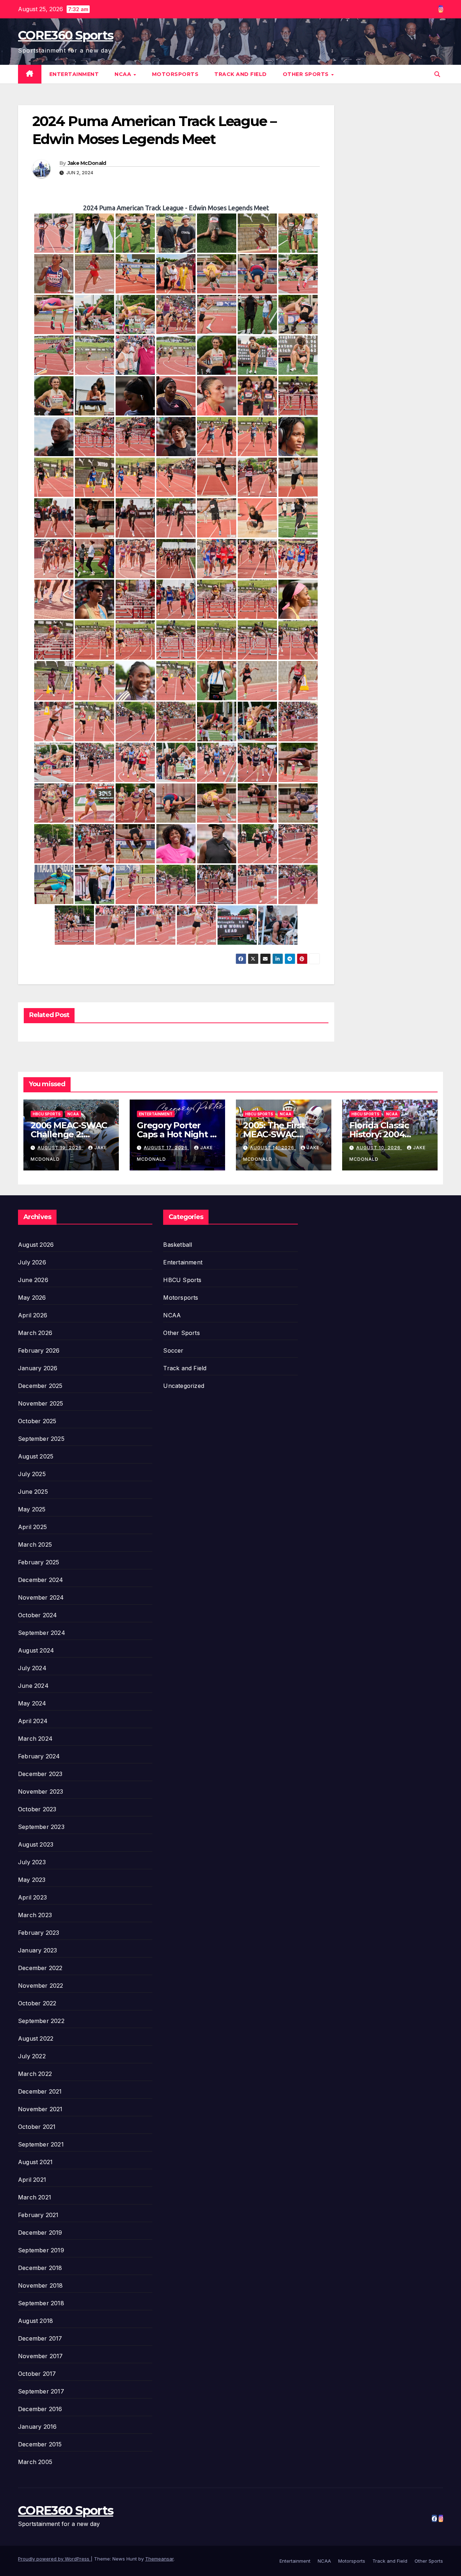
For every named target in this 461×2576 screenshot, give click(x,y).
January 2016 (37, 2427)
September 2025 (41, 1439)
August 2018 (35, 2321)
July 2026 (32, 1262)
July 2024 (32, 1668)
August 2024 (36, 1650)
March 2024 (35, 1739)
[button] (437, 74)
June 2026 (33, 1280)
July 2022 (32, 2056)
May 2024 (32, 1703)
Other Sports (307, 74)
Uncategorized (184, 1386)
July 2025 (32, 1474)
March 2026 (35, 1333)
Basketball (178, 1245)
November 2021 (40, 2109)
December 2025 (40, 1386)
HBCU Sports (47, 1114)
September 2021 (41, 2144)
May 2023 (32, 1880)
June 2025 (33, 1492)
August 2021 (35, 2162)
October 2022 (37, 2003)
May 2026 (32, 1298)
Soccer (173, 1350)
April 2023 (32, 1897)
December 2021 (40, 2091)
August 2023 (36, 1844)
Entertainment (74, 74)
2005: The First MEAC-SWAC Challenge (274, 1134)
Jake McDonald (87, 163)
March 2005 (35, 2462)
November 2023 (41, 1791)
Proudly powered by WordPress (54, 2559)
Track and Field (241, 74)
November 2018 (41, 2285)
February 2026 (39, 1350)
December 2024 (41, 1580)
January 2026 (38, 1368)
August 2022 (36, 2038)
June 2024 (33, 1686)
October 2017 (37, 2374)
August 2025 (36, 1456)
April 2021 (32, 2180)
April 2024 (33, 1721)
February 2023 (39, 1933)
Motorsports (175, 74)
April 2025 (32, 1527)
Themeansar (159, 2559)
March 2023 (35, 1915)
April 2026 (33, 1315)
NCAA (124, 74)
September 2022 (41, 2021)
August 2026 (36, 1245)
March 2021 (35, 2197)
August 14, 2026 (273, 1148)
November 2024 (41, 1597)
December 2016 (40, 2409)
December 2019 (40, 2233)
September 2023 (41, 1827)
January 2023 (37, 1950)
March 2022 (35, 2074)
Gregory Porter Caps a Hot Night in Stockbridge (177, 1134)
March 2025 (35, 1545)
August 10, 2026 (379, 1148)
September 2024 (42, 1633)
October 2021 (37, 2127)
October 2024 (37, 1615)
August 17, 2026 (166, 1148)
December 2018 (40, 2268)
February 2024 (39, 1756)
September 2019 (41, 2250)
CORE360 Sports (66, 35)
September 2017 (41, 2391)
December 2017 (40, 2338)
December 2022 (40, 1968)
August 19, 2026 (60, 1148)
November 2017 (41, 2356)
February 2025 (39, 1562)
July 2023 (32, 1862)
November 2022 (41, 1986)
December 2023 (40, 1774)
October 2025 (37, 1421)
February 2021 (38, 2215)
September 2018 (41, 2303)
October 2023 (37, 1809)
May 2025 (32, 1509)
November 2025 (41, 1403)
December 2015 (40, 2444)
